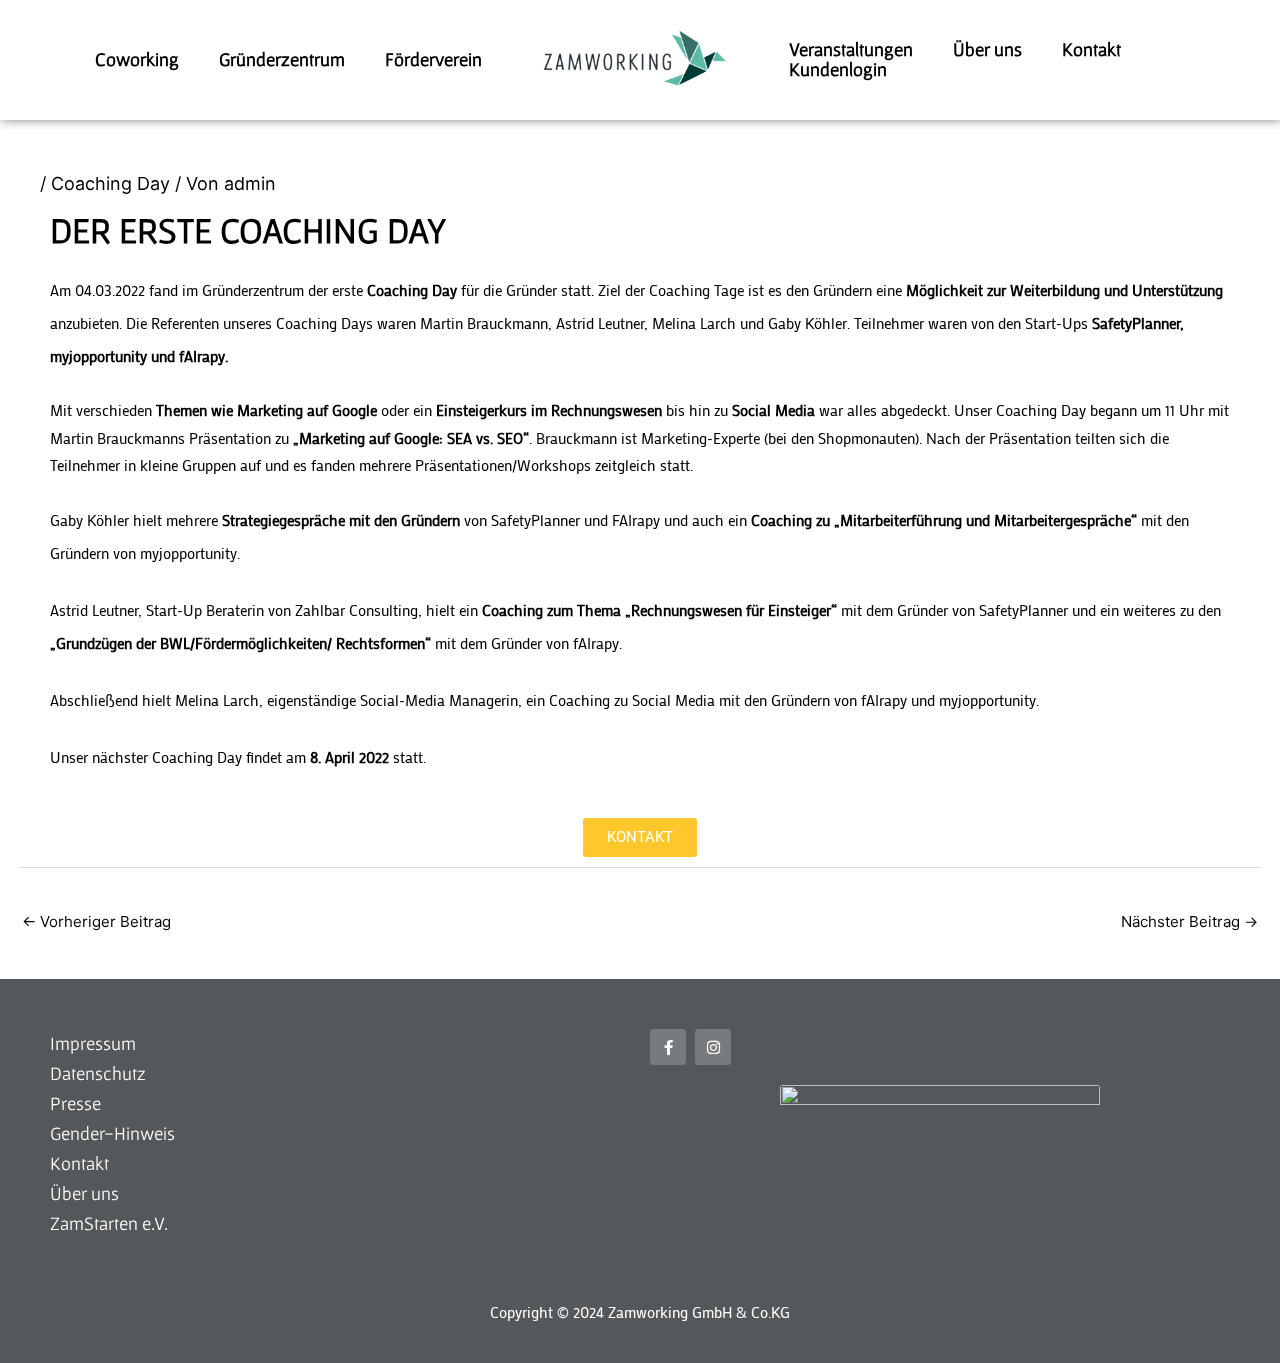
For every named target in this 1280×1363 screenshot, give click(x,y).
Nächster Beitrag (1189, 921)
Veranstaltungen (851, 50)
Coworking (137, 59)
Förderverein (433, 59)
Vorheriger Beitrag (96, 921)
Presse (75, 1103)
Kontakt (1091, 50)
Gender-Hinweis (112, 1133)
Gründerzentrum (282, 59)
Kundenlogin (838, 70)
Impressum (93, 1043)
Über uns (987, 50)
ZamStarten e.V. (109, 1223)
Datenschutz (98, 1073)
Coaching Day (110, 183)
